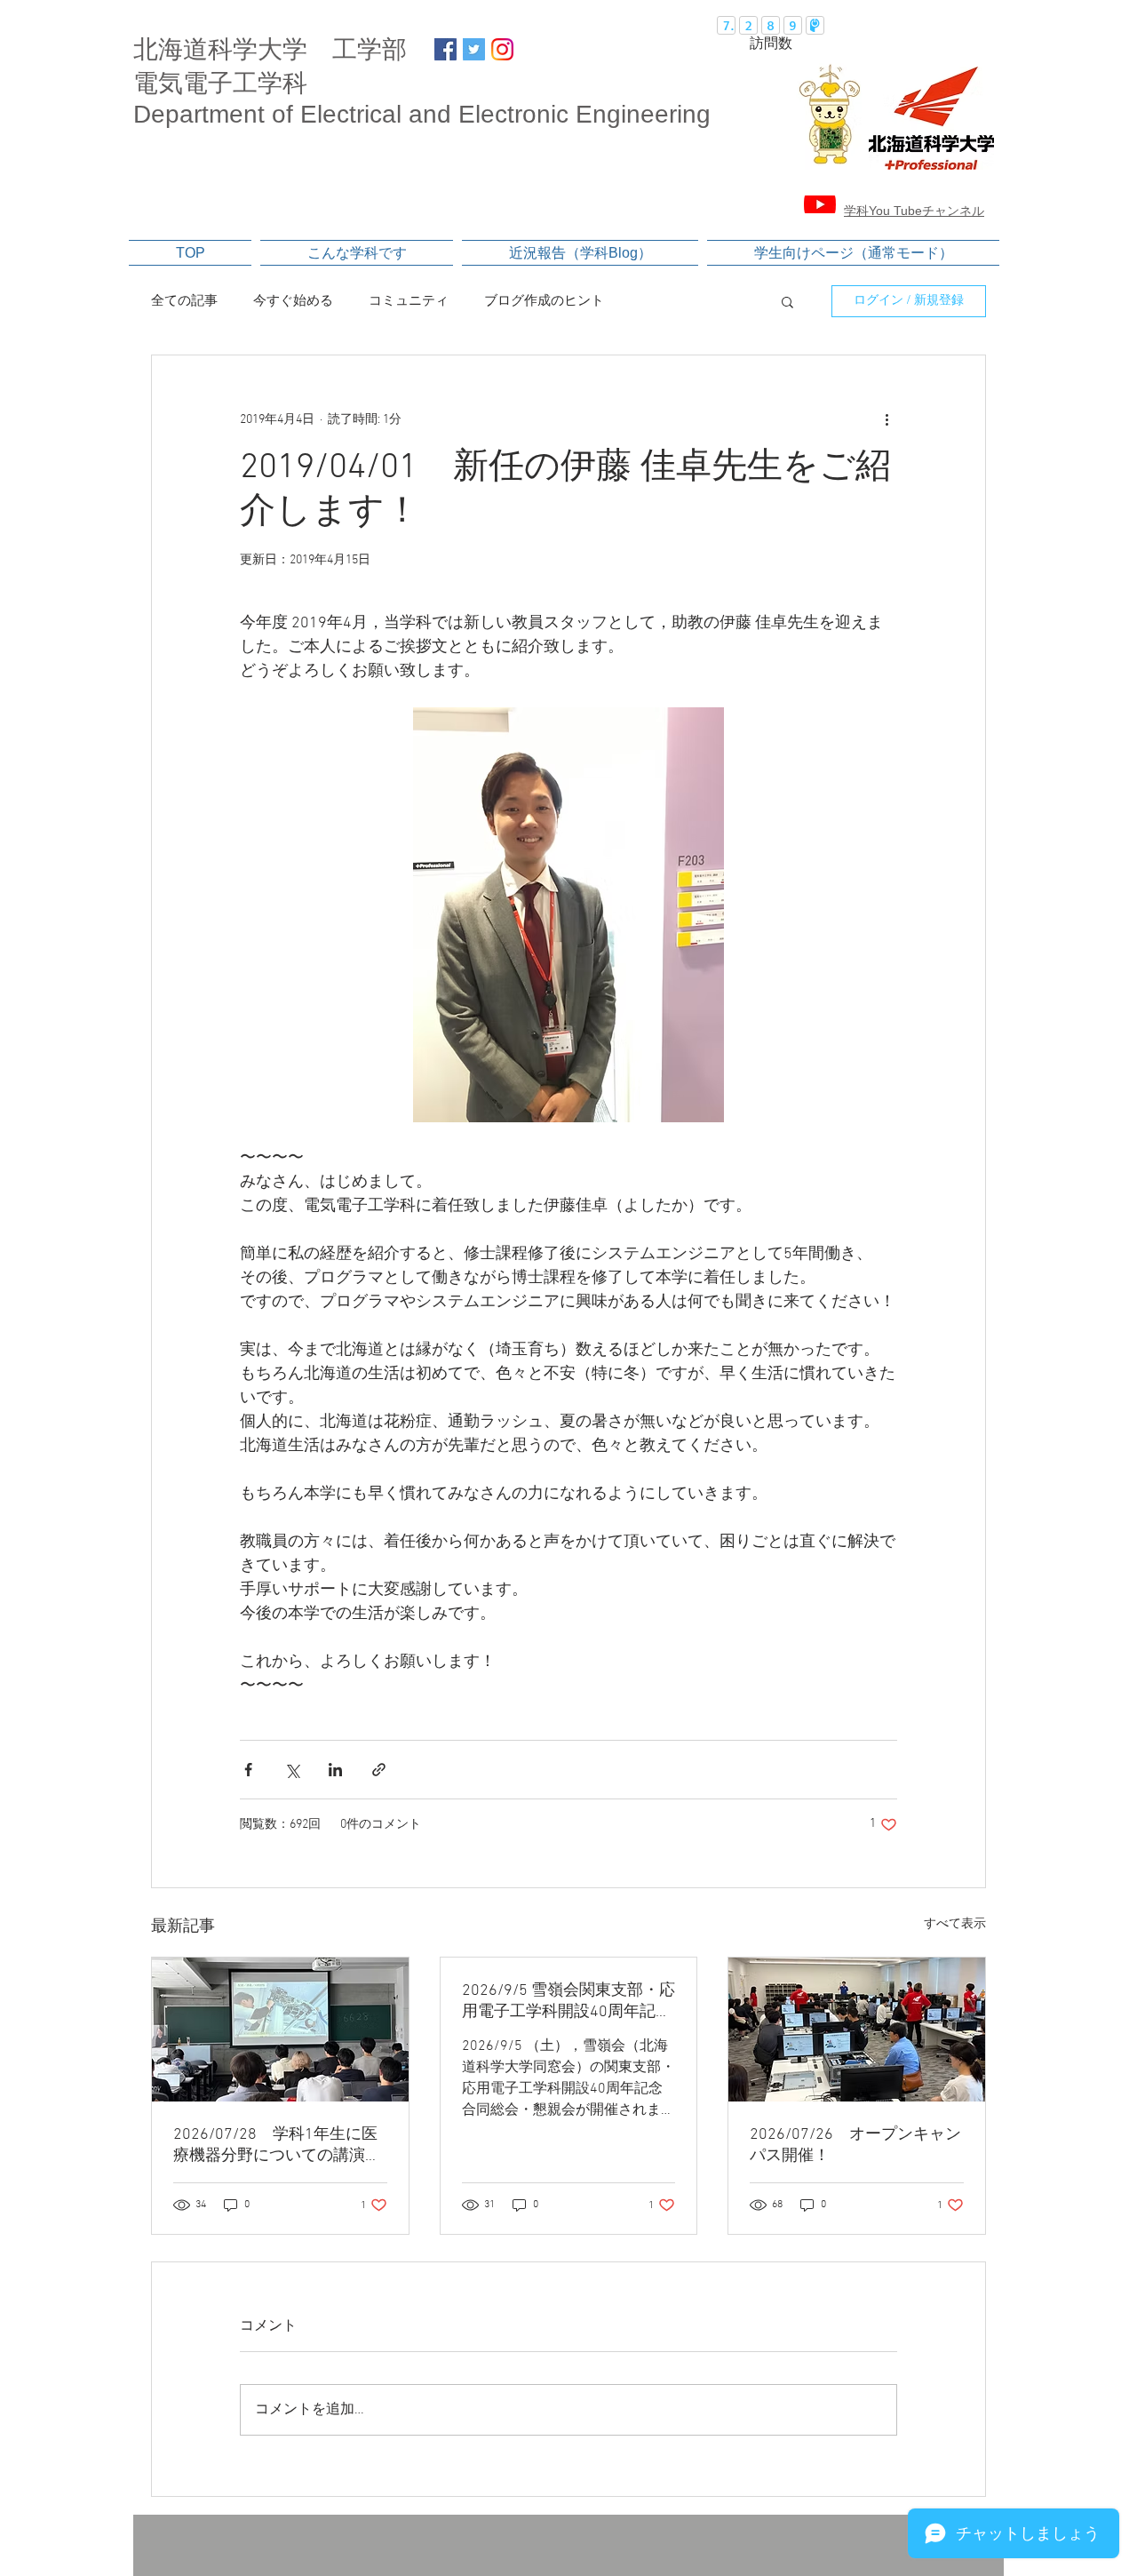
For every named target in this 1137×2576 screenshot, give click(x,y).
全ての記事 (184, 301)
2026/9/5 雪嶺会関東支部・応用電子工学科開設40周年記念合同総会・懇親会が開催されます (568, 2002)
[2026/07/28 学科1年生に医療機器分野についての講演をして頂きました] (280, 2030)
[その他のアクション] (887, 419)
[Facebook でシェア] (248, 1770)
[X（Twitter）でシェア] (292, 1770)
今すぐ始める (293, 301)
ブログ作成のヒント (544, 301)
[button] (787, 301)
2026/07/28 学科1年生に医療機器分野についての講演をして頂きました (277, 2145)
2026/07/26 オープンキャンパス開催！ (855, 2145)
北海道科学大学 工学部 (270, 49)
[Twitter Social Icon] (474, 49)
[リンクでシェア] (379, 1770)
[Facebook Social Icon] (445, 49)
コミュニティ (409, 301)
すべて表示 (955, 1924)
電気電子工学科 (220, 83)
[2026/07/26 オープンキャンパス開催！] (857, 2030)
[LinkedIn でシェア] (335, 1770)
